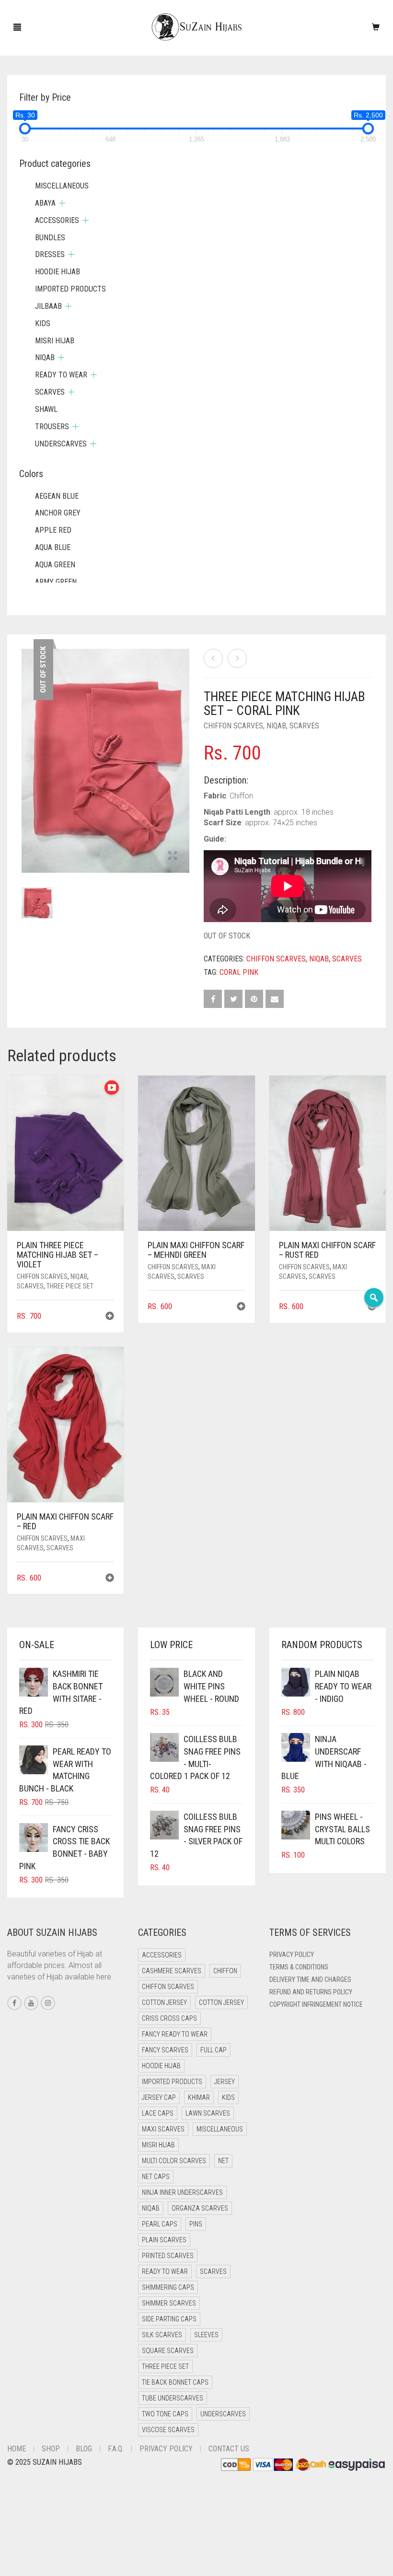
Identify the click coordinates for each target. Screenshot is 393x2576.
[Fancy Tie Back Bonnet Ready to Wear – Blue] (237, 658)
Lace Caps (158, 2113)
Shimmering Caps (168, 2287)
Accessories (57, 220)
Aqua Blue (53, 547)
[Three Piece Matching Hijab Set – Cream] (213, 658)
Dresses (50, 254)
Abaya (45, 203)
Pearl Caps (160, 2224)
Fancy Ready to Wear (175, 2034)
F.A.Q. (116, 2449)
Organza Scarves (200, 2208)
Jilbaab (48, 306)
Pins (196, 2224)
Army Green (56, 582)
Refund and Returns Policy (311, 1992)
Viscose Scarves (168, 2430)
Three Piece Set (70, 1286)
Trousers (52, 427)
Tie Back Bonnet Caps (175, 2382)
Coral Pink (239, 972)
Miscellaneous (62, 186)
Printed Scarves (168, 2256)
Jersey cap (159, 2097)
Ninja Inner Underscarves (182, 2192)
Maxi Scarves (163, 2129)
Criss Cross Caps (169, 2018)
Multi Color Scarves (174, 2161)
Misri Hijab (55, 341)
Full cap (214, 2050)
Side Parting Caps (169, 2319)
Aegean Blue (57, 496)
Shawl (46, 409)
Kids (43, 323)
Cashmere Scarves (172, 1971)
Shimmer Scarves (169, 2303)
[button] (110, 1317)
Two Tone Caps (165, 2414)
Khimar (199, 2097)
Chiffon (225, 1971)
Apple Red (53, 530)
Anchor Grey (58, 513)
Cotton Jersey (164, 2002)
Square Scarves (168, 2351)
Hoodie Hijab (58, 272)
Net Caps (156, 2177)
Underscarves (61, 444)
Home (17, 2449)
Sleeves (206, 2335)
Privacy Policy (292, 1955)
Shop (51, 2449)
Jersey (225, 2082)
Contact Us (229, 2449)
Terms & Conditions (299, 1967)
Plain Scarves (164, 2240)
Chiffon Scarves (233, 726)
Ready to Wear (61, 375)
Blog (84, 2449)
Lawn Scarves (208, 2113)
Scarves (304, 726)
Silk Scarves (162, 2335)
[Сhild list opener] (62, 203)
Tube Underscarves (173, 2398)
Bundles (50, 238)
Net (223, 2161)
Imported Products (70, 289)
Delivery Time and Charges (310, 1979)
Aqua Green (55, 565)
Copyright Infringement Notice (316, 2004)
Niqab (276, 726)
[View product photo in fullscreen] (173, 856)
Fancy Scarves (165, 2050)
